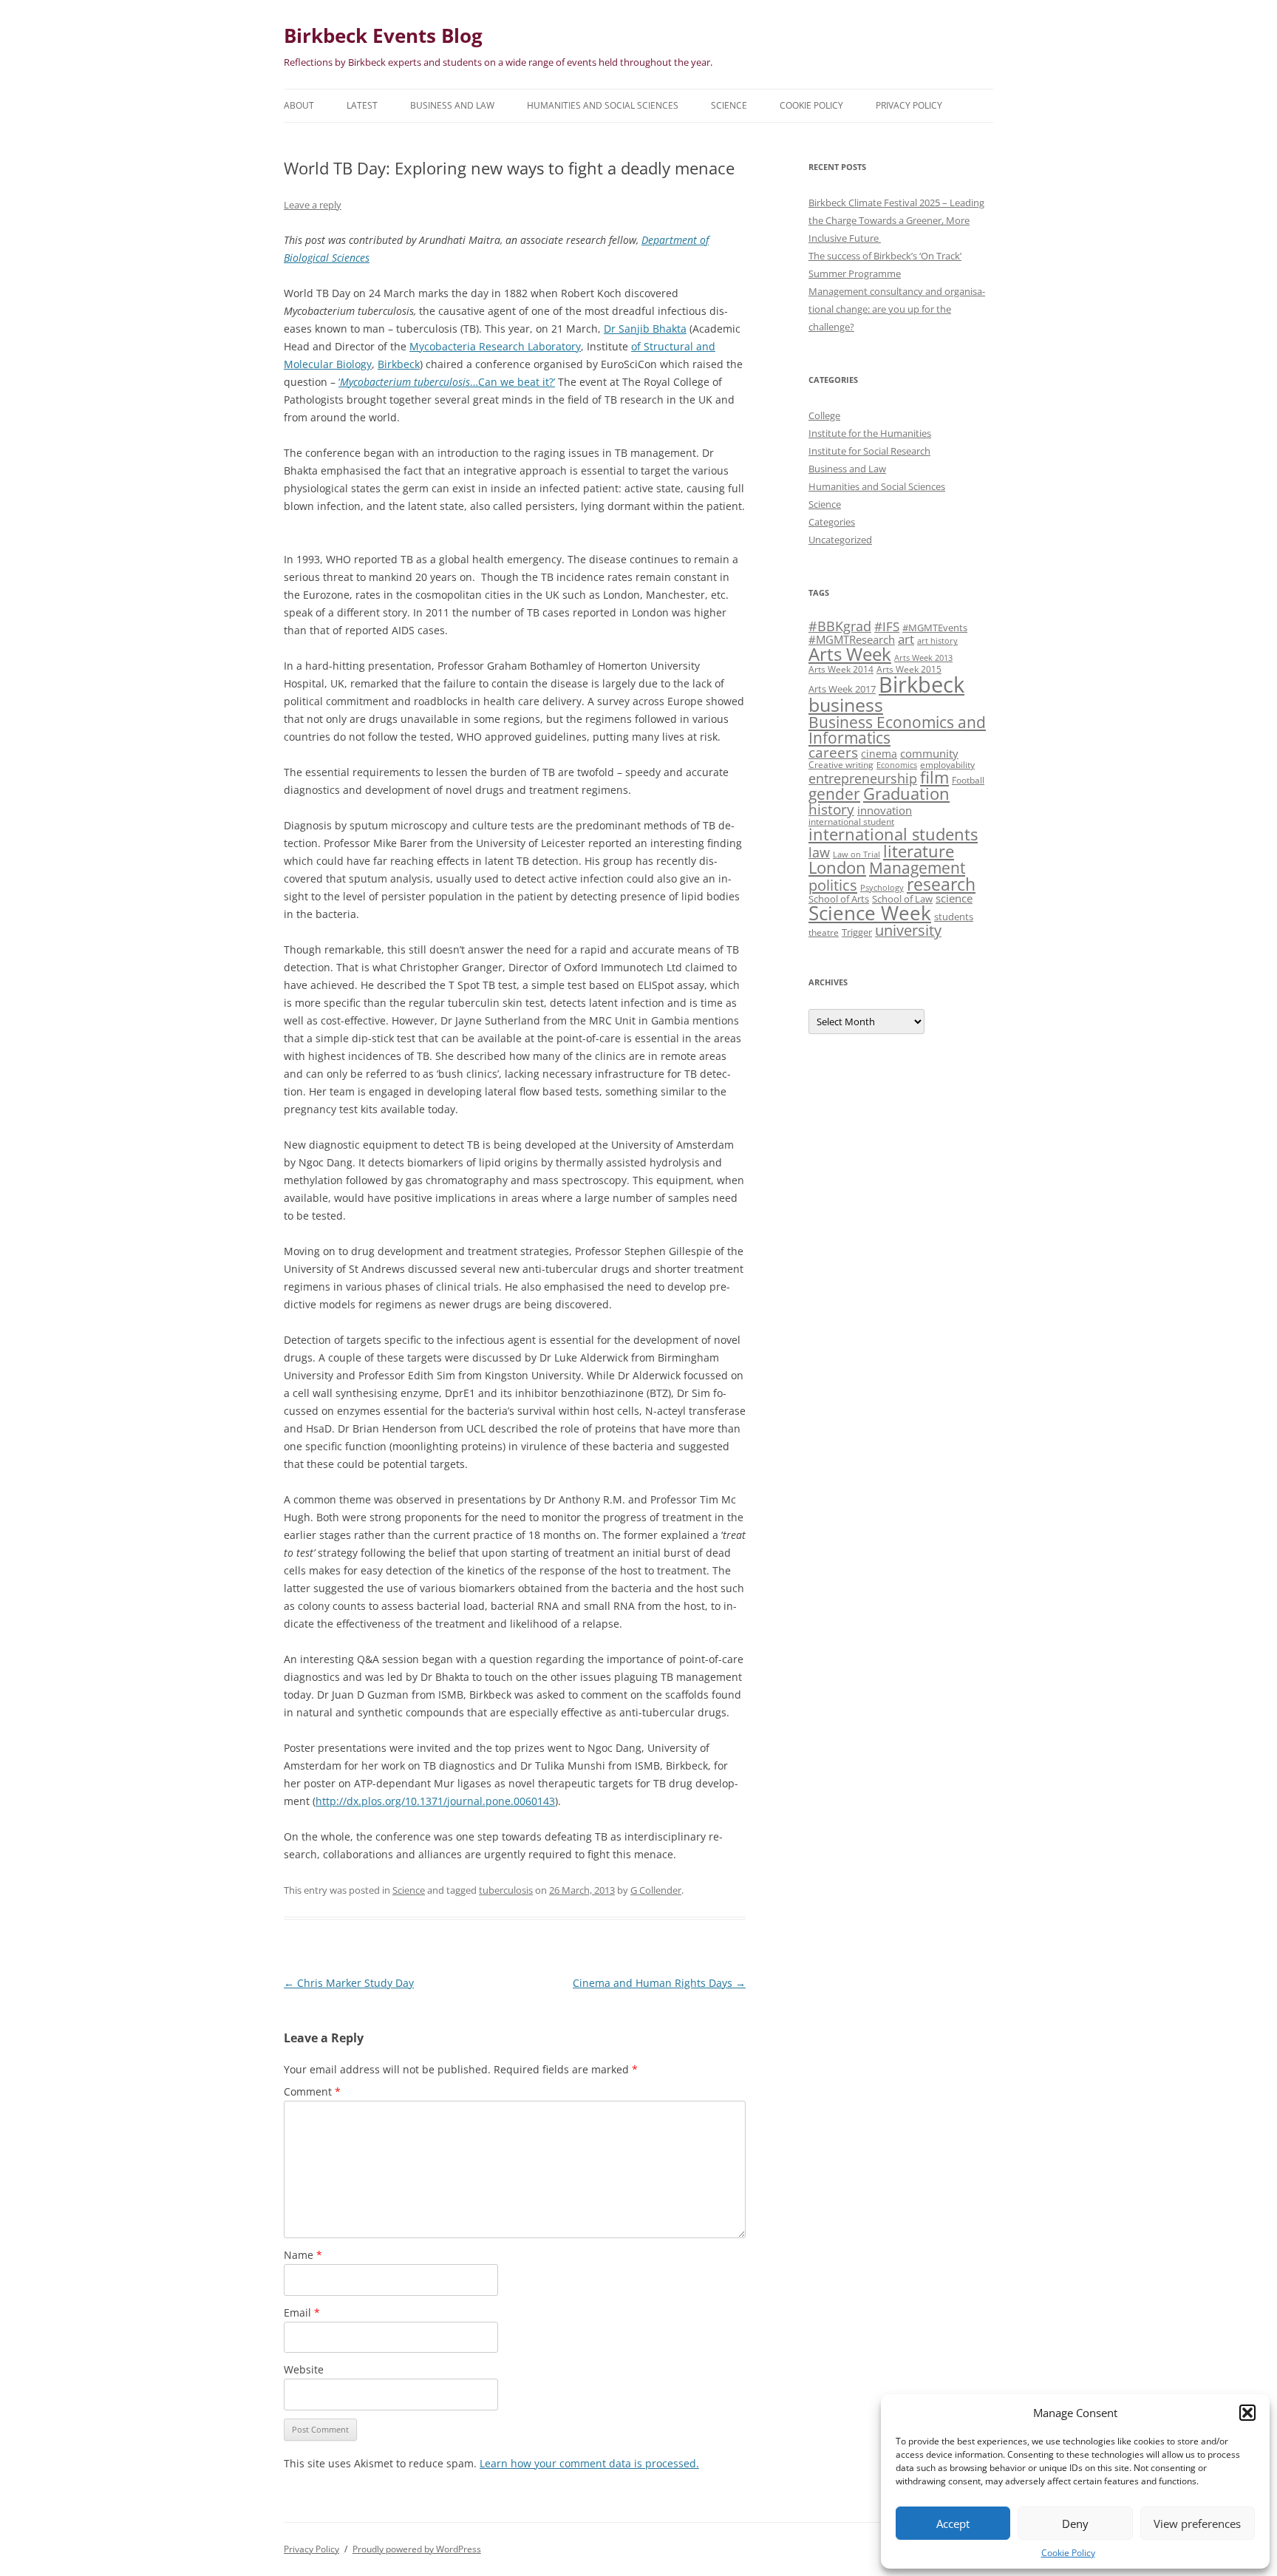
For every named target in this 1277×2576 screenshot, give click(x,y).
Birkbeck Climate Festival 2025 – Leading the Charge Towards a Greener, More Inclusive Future (896, 220)
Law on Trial (857, 854)
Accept (953, 2524)
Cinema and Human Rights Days (659, 1983)
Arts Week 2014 (841, 669)
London (837, 867)
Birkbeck (399, 364)
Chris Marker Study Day (349, 1983)
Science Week (870, 913)
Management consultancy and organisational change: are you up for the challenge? (897, 309)
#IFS (887, 626)
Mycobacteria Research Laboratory (495, 346)
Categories (832, 522)
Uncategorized (840, 540)
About (299, 105)
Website (304, 2369)
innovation (885, 810)
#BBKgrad (840, 626)
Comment (312, 2091)
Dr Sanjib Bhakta (645, 329)
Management (917, 868)
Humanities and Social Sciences (603, 105)
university (908, 930)
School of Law (902, 899)
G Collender (656, 1890)
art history (937, 641)
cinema (879, 754)
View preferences (1197, 2524)
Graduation (906, 793)
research (941, 884)
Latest (362, 105)
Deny (1075, 2524)
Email (302, 2312)
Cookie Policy (1068, 2553)
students (954, 917)
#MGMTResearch (852, 639)
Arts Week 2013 (923, 658)
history (831, 809)
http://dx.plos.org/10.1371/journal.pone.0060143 (435, 1801)
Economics (897, 765)
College (824, 415)
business (846, 704)
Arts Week (850, 654)
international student (851, 821)
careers (833, 752)
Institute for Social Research (869, 451)
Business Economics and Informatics (897, 730)
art (906, 639)
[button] (1247, 2413)
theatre (824, 932)
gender (834, 794)
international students (893, 834)
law (819, 852)
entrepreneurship (863, 778)
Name (303, 2255)
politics (833, 885)
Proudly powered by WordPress (417, 2549)
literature (919, 851)
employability (947, 764)
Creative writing (841, 764)
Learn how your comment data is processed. (589, 2463)
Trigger (857, 932)
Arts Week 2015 (909, 669)
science (954, 898)
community (929, 753)
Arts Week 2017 (842, 689)
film (934, 777)
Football (968, 780)
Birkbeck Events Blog (383, 35)
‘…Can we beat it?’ (447, 382)
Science (729, 105)
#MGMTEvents (935, 628)
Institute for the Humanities (870, 433)
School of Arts (839, 899)
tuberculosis (506, 1890)
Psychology (882, 888)
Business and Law (452, 105)
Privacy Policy (909, 105)
